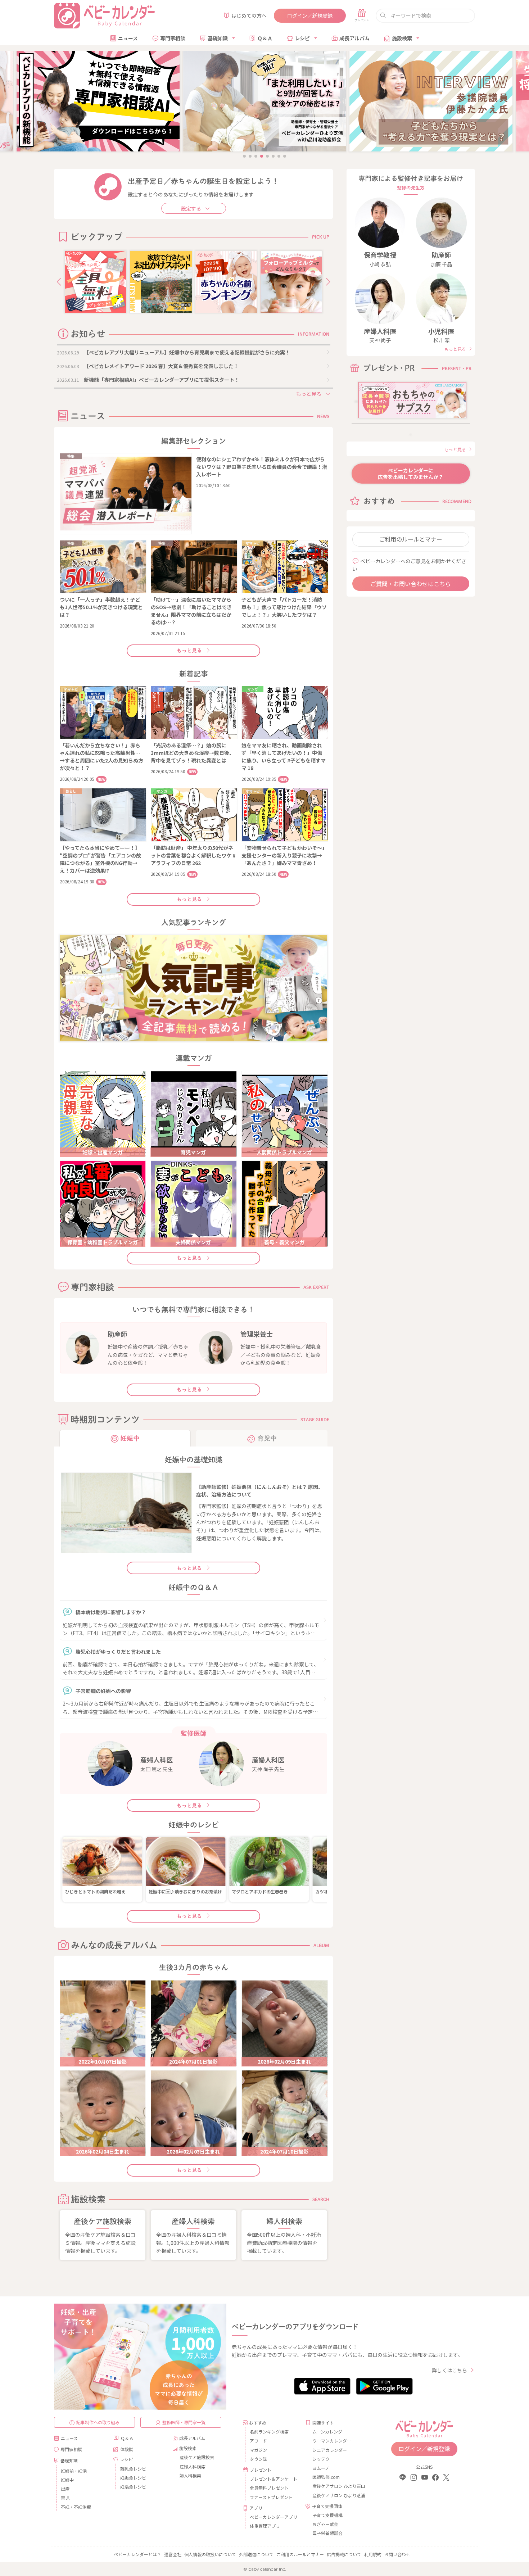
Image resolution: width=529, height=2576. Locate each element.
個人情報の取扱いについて (210, 2554)
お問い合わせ (397, 2554)
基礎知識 (218, 38)
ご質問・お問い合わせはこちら (411, 584)
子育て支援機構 (327, 2515)
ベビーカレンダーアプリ (273, 2517)
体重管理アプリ (265, 2526)
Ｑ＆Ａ (265, 38)
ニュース (128, 38)
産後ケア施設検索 (197, 2457)
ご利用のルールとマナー (411, 539)
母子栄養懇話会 (327, 2533)
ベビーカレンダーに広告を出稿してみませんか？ (411, 474)
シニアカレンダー (330, 2450)
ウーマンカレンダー (332, 2441)
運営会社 (173, 2554)
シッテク (321, 2459)
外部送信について (256, 2554)
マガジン (258, 2450)
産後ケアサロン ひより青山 (338, 2486)
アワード (258, 2441)
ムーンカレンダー (329, 2432)
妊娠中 (67, 2480)
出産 (65, 2489)
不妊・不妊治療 (76, 2507)
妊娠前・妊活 (74, 2471)
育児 (65, 2498)
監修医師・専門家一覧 (184, 2422)
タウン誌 (258, 2459)
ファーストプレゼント (271, 2497)
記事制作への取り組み (98, 2422)
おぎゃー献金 (325, 2524)
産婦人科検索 (193, 2466)
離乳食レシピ (133, 2469)
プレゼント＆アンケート (273, 2479)
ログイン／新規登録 (310, 15)
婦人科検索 (190, 2475)
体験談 (127, 2449)
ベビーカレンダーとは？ (137, 2554)
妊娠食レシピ (133, 2478)
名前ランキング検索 (269, 2432)
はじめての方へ (249, 15)
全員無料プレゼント (269, 2488)
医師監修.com (326, 2477)
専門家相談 (173, 38)
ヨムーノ (321, 2468)
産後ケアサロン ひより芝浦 (338, 2495)
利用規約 (373, 2554)
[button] (59, 282)
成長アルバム (354, 38)
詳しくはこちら (449, 2370)
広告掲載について (344, 2554)
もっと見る (189, 651)
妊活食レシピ (133, 2487)
